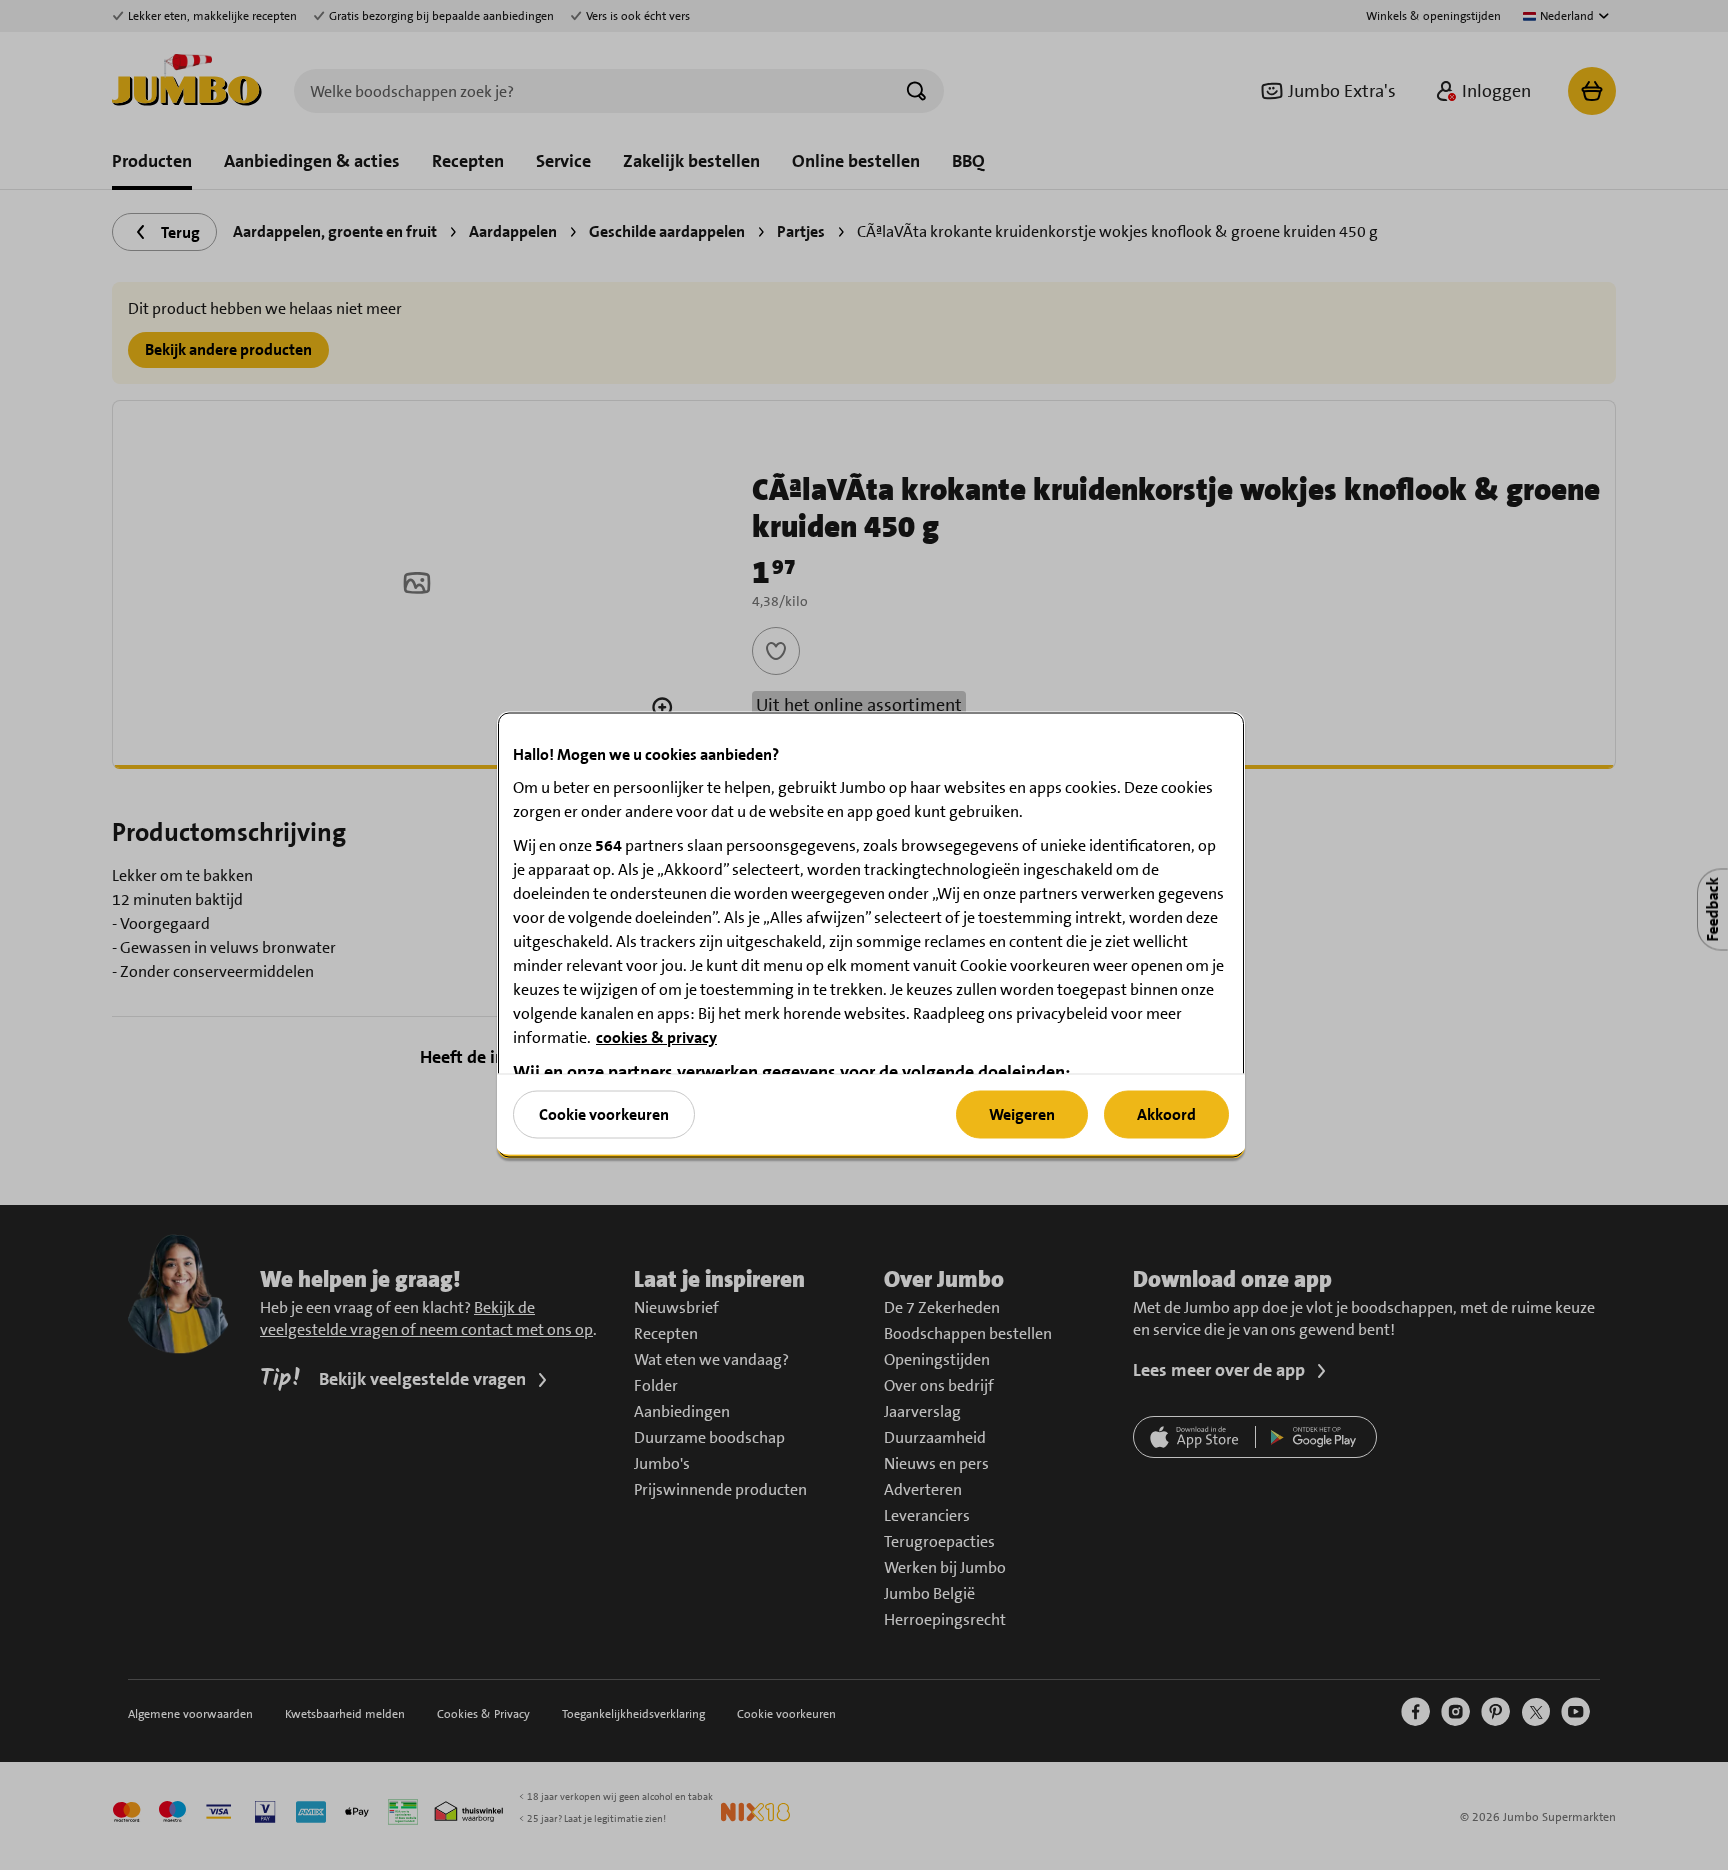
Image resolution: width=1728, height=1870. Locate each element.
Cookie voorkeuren (604, 1113)
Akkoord (1166, 1113)
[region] (871, 935)
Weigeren (1022, 1113)
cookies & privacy (656, 1037)
